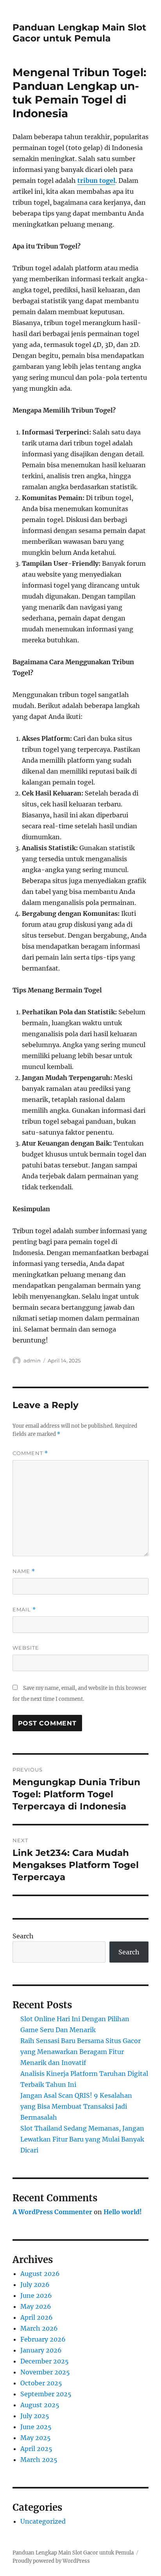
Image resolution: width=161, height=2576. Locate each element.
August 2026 (40, 2274)
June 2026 (36, 2295)
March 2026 (39, 2328)
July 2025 (35, 2416)
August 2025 (40, 2405)
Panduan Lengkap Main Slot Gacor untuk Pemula (79, 33)
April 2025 (36, 2449)
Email (24, 1610)
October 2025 (41, 2383)
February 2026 (43, 2339)
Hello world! (123, 2212)
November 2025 (45, 2372)
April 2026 (37, 2317)
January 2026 (41, 2350)
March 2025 (39, 2460)
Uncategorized (43, 2521)
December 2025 (45, 2361)
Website (26, 1648)
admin (32, 1360)
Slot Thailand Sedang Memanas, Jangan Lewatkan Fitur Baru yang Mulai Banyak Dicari (82, 2139)
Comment (30, 1453)
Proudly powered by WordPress (51, 2561)
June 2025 (36, 2427)
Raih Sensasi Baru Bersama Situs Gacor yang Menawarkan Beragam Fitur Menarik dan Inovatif (80, 2052)
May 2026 (36, 2306)
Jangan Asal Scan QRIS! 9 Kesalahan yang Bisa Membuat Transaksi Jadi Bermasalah (76, 2106)
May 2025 (36, 2438)
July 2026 (35, 2285)
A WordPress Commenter (52, 2212)
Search (23, 1936)
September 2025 (46, 2394)
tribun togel (96, 181)
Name (24, 1571)
